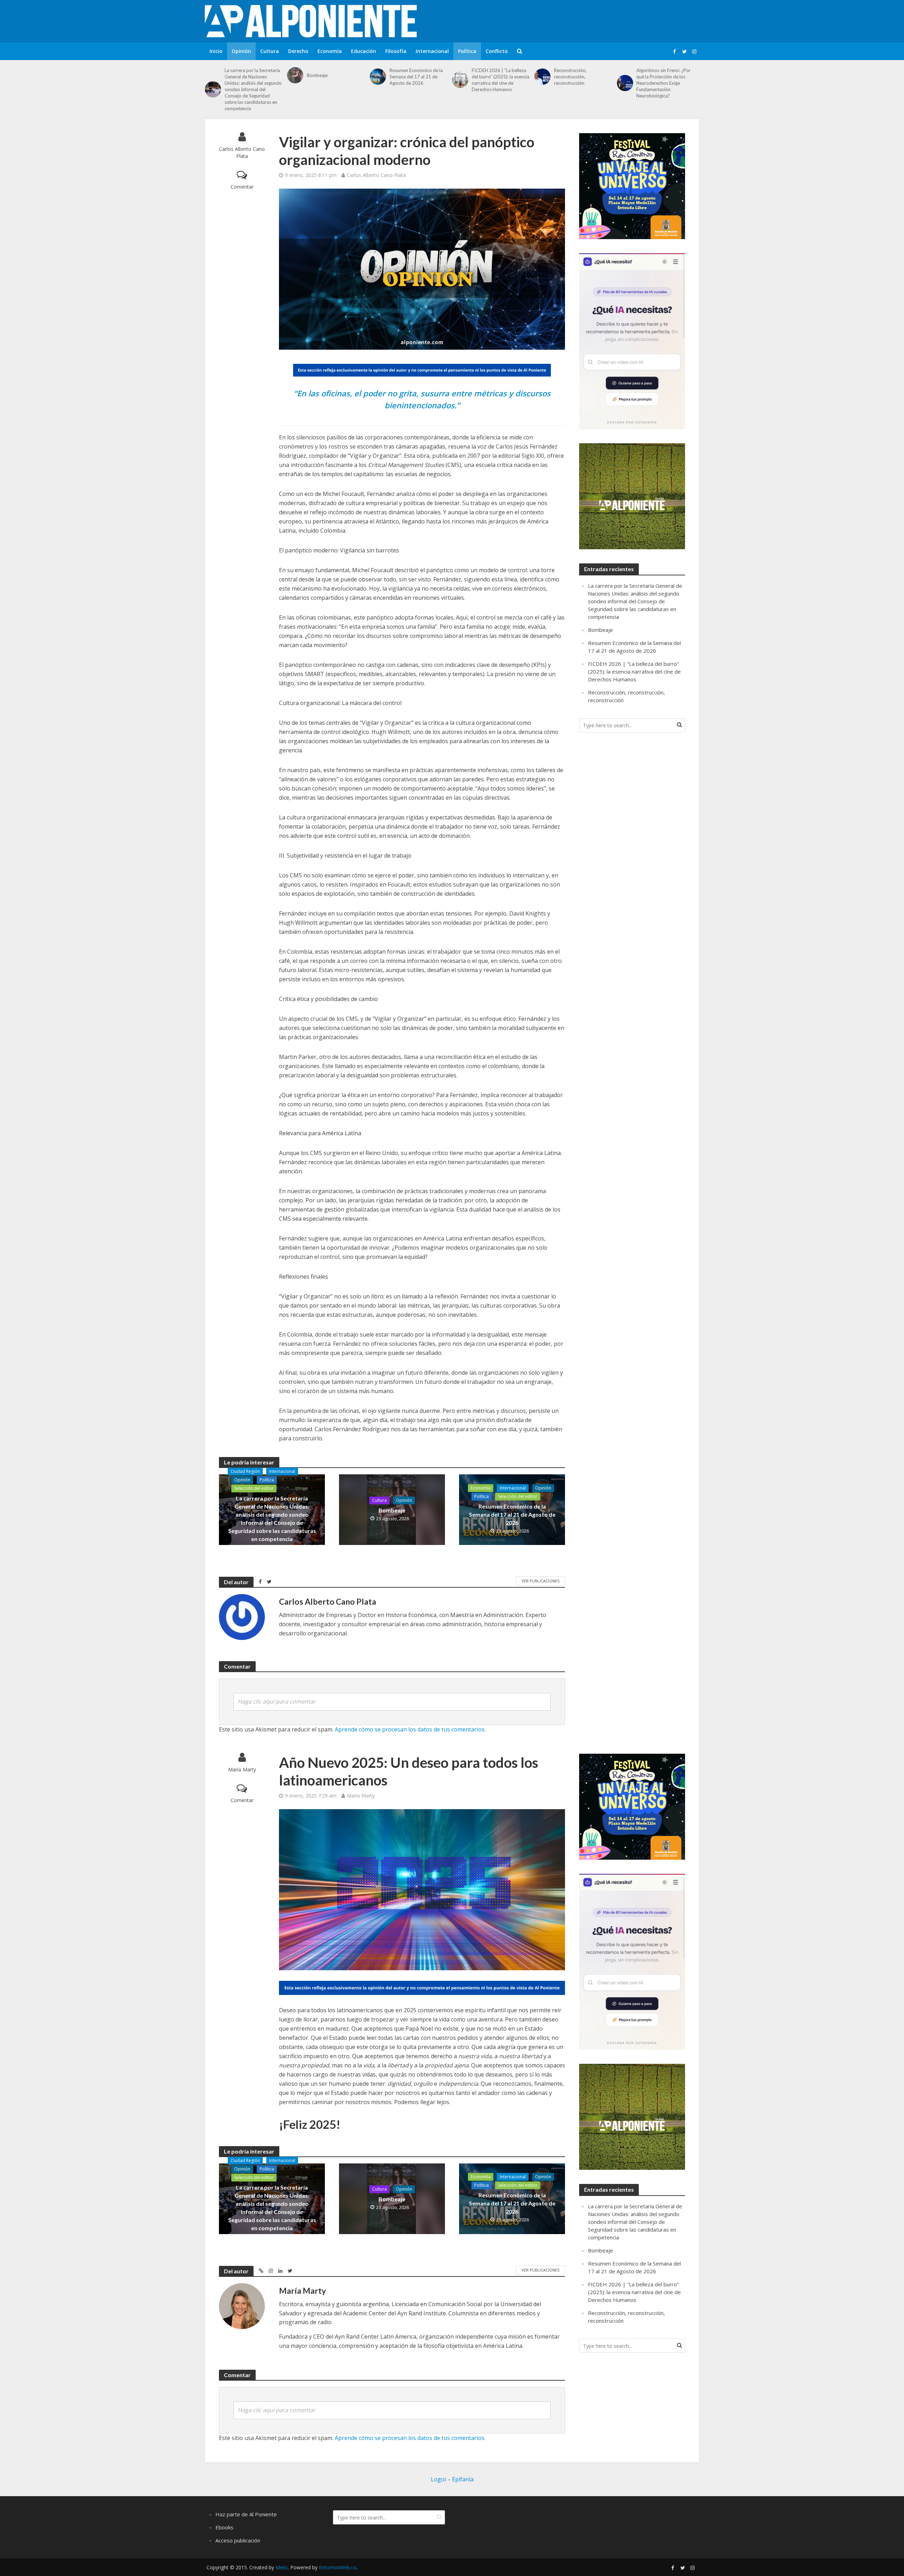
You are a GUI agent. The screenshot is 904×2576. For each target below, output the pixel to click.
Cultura (270, 51)
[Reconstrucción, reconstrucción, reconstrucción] (542, 77)
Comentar (242, 187)
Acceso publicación (238, 2540)
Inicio (216, 51)
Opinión (241, 51)
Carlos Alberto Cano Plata (242, 152)
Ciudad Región (245, 1471)
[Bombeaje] (295, 75)
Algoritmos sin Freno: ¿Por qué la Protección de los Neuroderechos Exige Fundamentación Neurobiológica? (664, 83)
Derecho (298, 51)
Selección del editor (254, 1488)
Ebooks (224, 2527)
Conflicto (497, 51)
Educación (364, 51)
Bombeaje (317, 75)
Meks (282, 2567)
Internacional (432, 51)
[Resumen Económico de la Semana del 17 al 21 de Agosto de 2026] (378, 77)
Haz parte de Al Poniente (246, 2514)
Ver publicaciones (540, 1581)
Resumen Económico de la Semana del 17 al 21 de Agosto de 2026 (416, 77)
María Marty (242, 1769)
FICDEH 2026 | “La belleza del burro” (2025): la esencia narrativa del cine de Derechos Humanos (501, 80)
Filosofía (396, 51)
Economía (330, 51)
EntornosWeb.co (338, 2567)
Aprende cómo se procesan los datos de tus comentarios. (410, 1729)
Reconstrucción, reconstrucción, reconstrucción (570, 77)
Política (467, 51)
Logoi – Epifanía (452, 2479)
